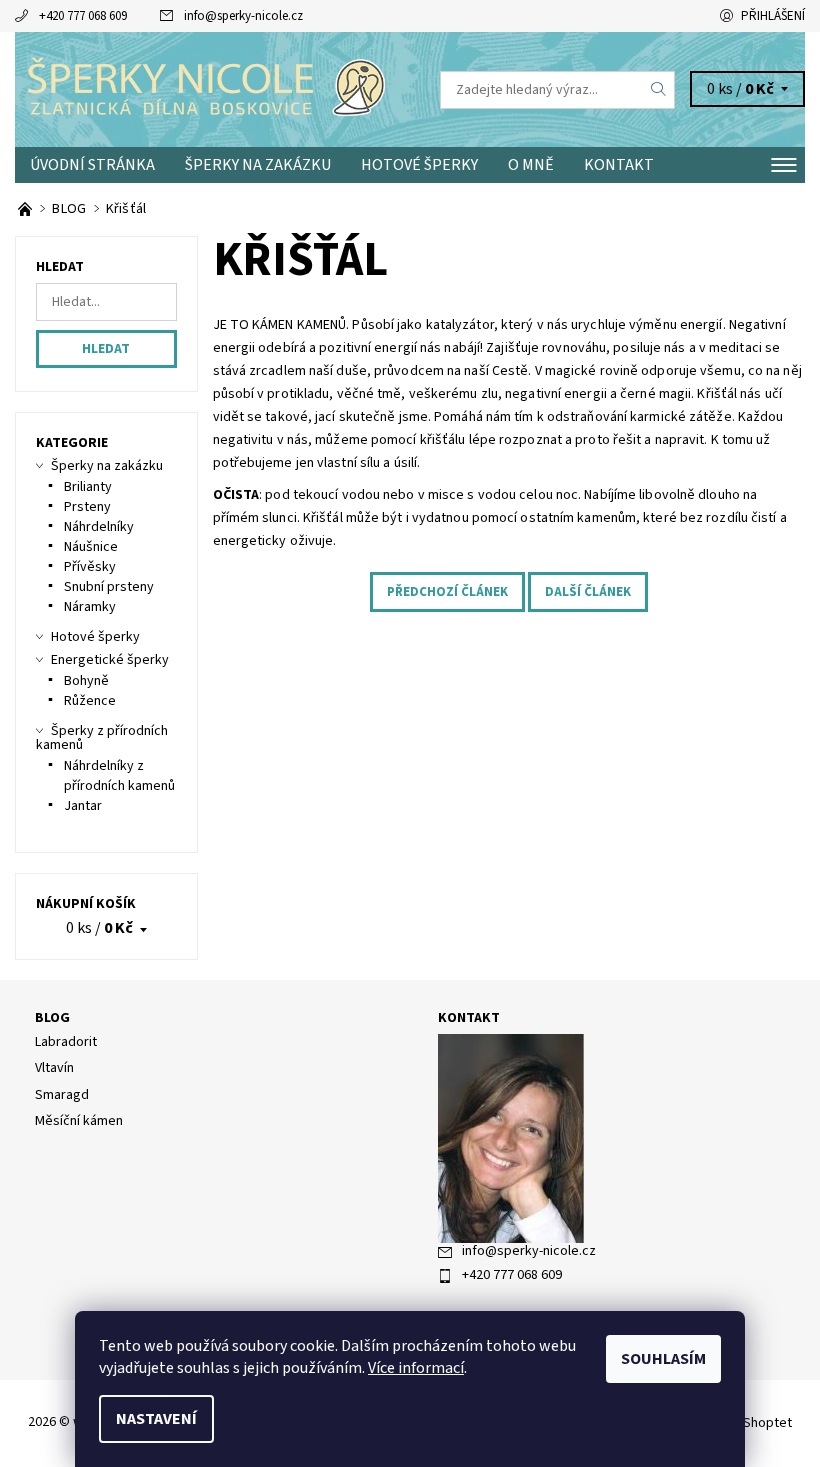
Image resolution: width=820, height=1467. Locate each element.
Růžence (90, 701)
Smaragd (62, 1095)
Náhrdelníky (99, 527)
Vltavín (54, 1068)
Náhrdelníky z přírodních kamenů (119, 776)
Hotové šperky (419, 165)
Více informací (416, 1368)
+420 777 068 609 (83, 16)
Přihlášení (773, 16)
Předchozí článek (447, 592)
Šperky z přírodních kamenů (102, 738)
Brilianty (88, 487)
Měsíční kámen (79, 1121)
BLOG (52, 1018)
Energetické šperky (110, 660)
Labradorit (66, 1042)
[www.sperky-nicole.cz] (212, 89)
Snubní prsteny (109, 587)
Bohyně (86, 681)
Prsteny (87, 507)
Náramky (90, 607)
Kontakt (619, 165)
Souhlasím (663, 1359)
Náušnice (91, 547)
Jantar (83, 806)
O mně (531, 165)
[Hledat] (659, 90)
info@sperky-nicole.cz (243, 16)
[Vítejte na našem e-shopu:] (26, 209)
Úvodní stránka (92, 165)
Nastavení (156, 1419)
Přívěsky (90, 567)
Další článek (588, 592)
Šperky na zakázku (258, 165)
